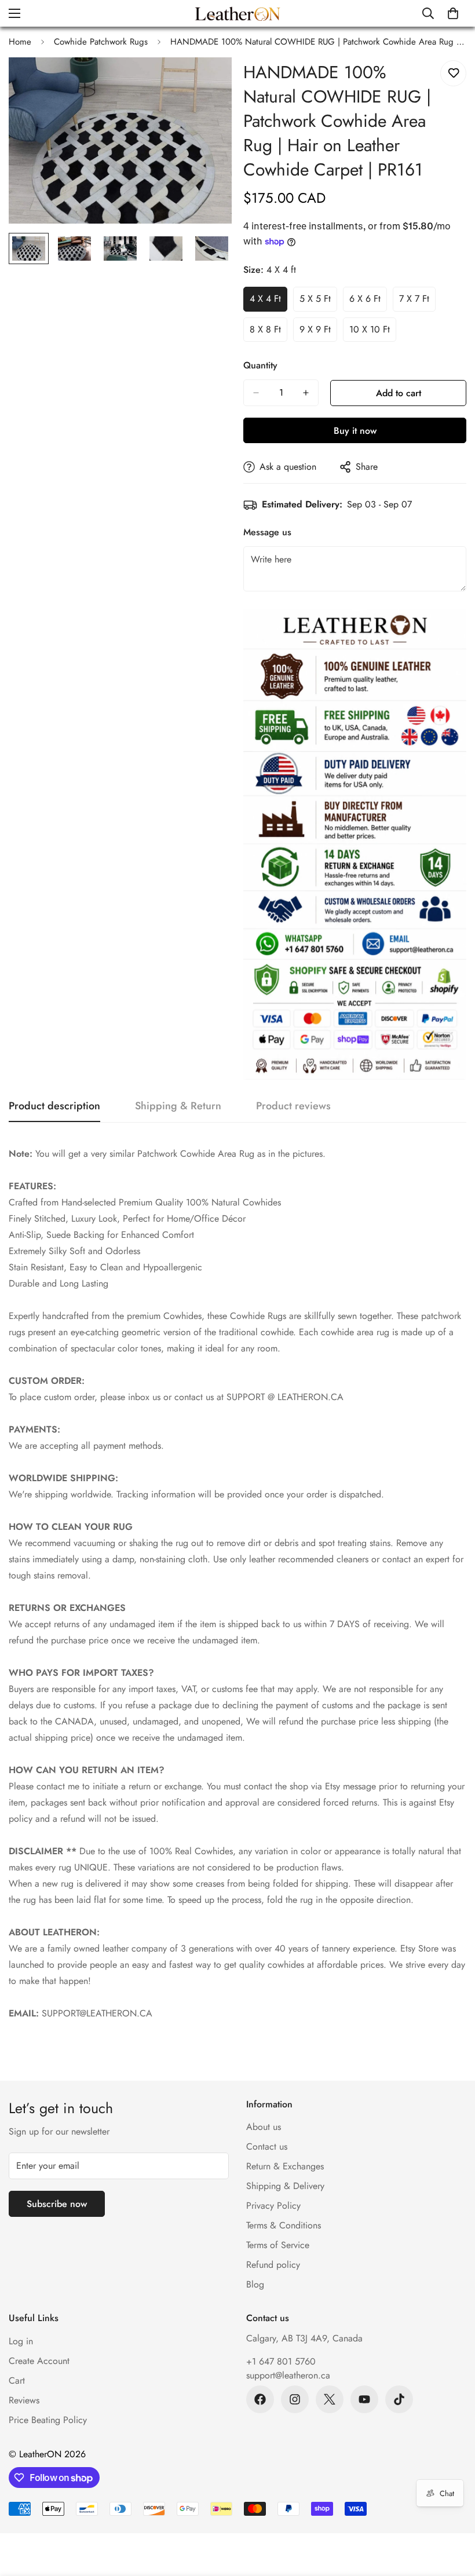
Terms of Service (278, 2245)
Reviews (24, 2400)
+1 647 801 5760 (281, 2361)
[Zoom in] (207, 82)
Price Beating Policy (48, 2420)
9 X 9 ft (318, 332)
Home (20, 42)
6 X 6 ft (368, 302)
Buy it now (355, 431)
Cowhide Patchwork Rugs (101, 42)
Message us (267, 532)
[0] (453, 13)
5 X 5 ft (318, 302)
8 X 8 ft (268, 332)
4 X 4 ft (268, 302)
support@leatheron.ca (288, 2375)
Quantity (260, 365)
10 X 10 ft (373, 332)
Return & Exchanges (285, 2166)
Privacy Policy (273, 2206)
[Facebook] (260, 2399)
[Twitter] (330, 2399)
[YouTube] (364, 2399)
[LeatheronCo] (237, 13)
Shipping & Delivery (285, 2186)
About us (264, 2127)
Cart (17, 2380)
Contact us (267, 2146)
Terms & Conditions (284, 2225)
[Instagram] (295, 2399)
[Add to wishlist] (453, 73)
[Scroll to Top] (452, 2513)
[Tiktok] (399, 2399)
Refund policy (273, 2265)
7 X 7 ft (417, 302)
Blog (255, 2284)
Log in (21, 2341)
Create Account (39, 2361)
